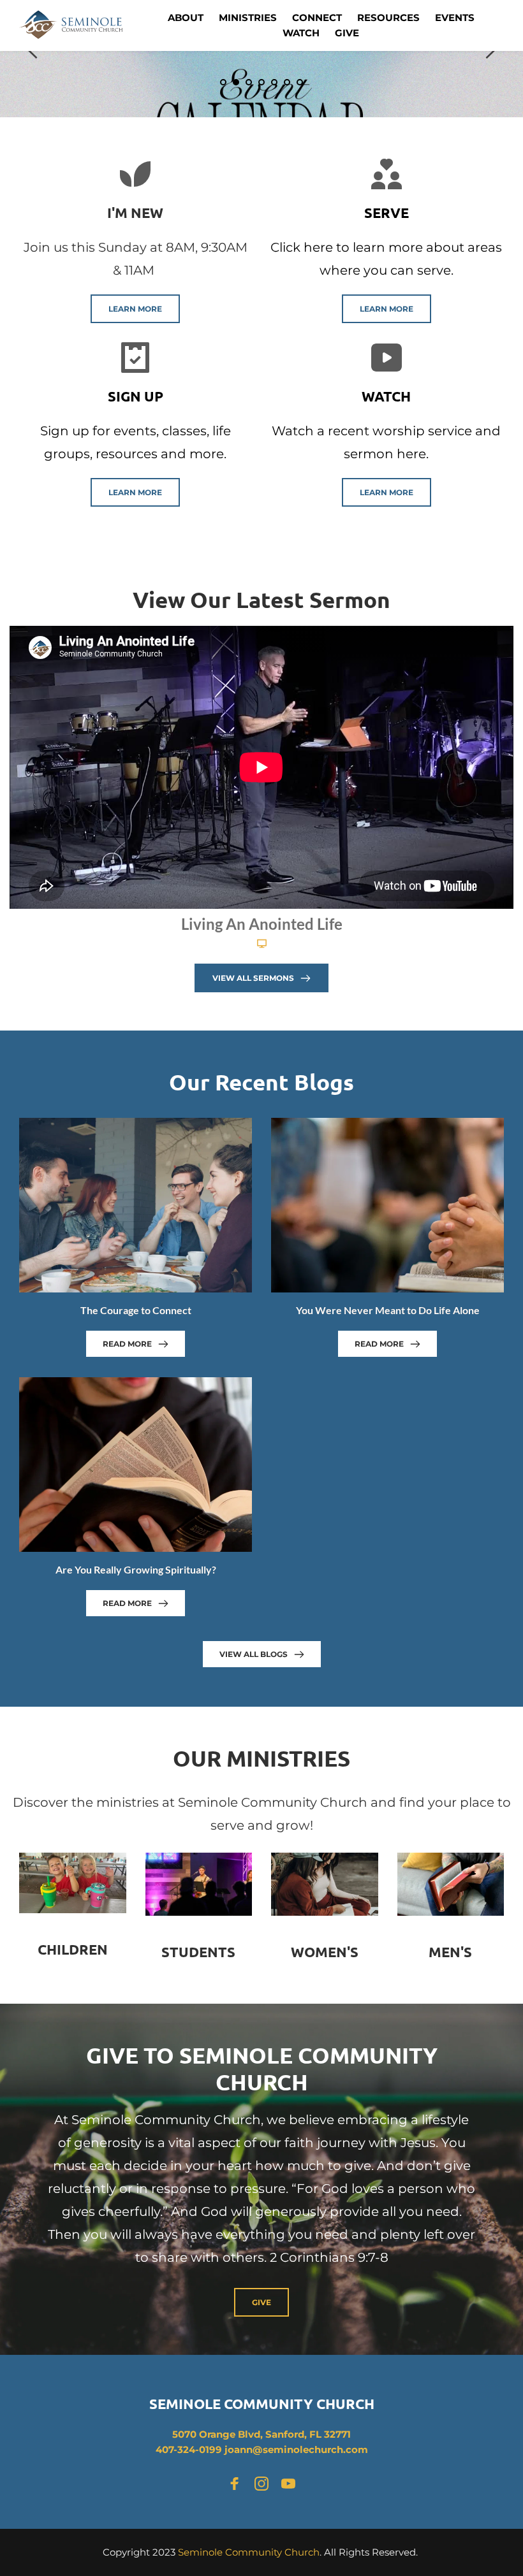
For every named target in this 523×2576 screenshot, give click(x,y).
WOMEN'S (325, 1952)
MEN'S (450, 1952)
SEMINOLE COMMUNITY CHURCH (262, 2404)
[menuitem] (186, 18)
